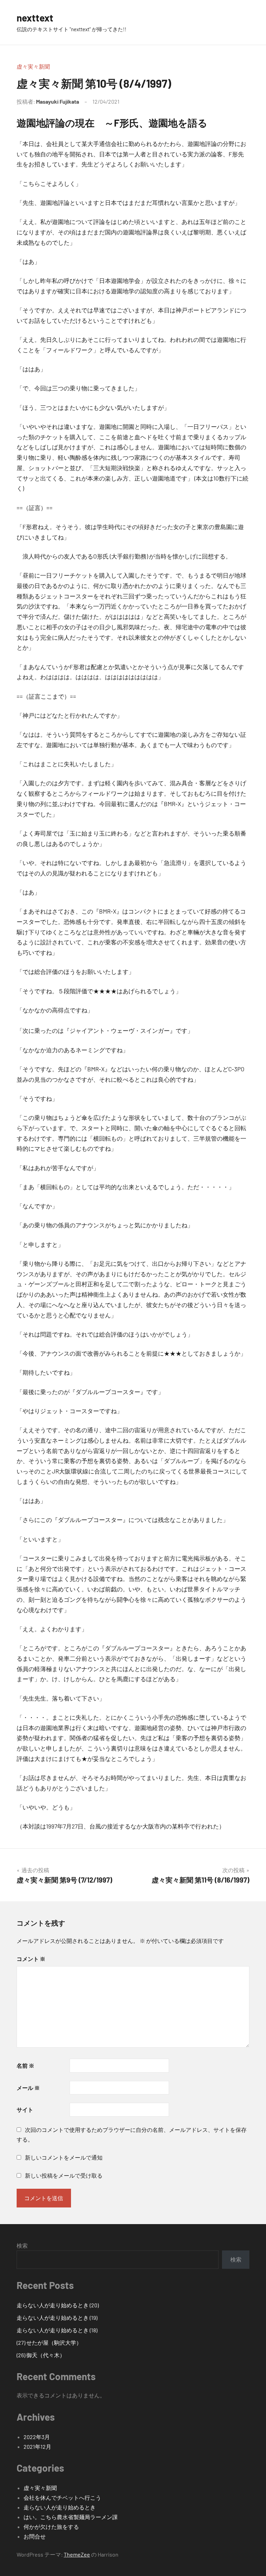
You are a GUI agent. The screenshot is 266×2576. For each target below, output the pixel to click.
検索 (22, 2245)
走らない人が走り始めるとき (60, 2507)
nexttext (35, 18)
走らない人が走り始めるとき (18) (57, 2330)
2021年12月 (37, 2447)
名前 (25, 2065)
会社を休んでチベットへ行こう (62, 2497)
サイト (25, 2110)
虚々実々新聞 (33, 66)
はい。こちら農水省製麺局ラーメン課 (71, 2517)
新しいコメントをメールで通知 (64, 2157)
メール (28, 2088)
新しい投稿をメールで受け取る (64, 2175)
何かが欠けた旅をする (51, 2527)
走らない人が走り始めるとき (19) (57, 2318)
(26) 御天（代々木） (41, 2355)
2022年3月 (37, 2437)
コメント (31, 1959)
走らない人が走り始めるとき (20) (58, 2305)
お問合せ (35, 2536)
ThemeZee (77, 2554)
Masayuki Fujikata (57, 101)
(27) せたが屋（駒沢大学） (49, 2342)
